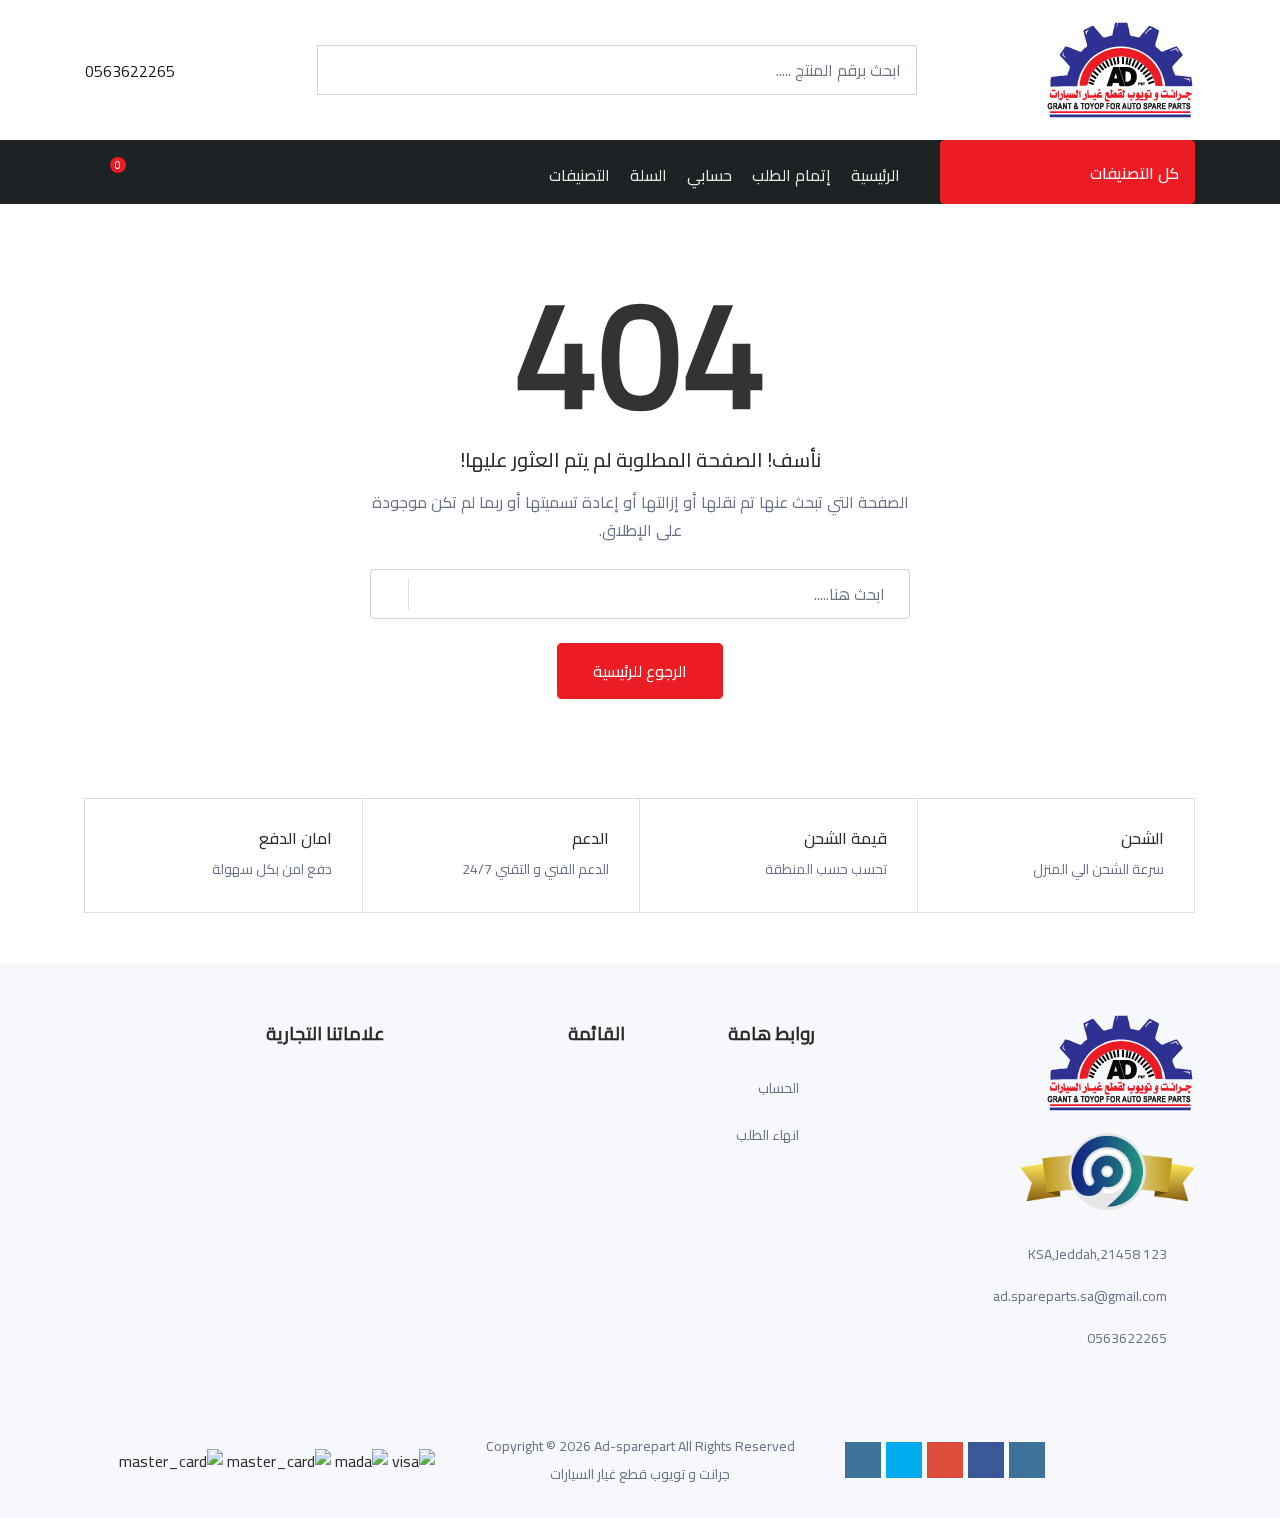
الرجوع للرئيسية (640, 671)
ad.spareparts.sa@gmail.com (1080, 1296)
